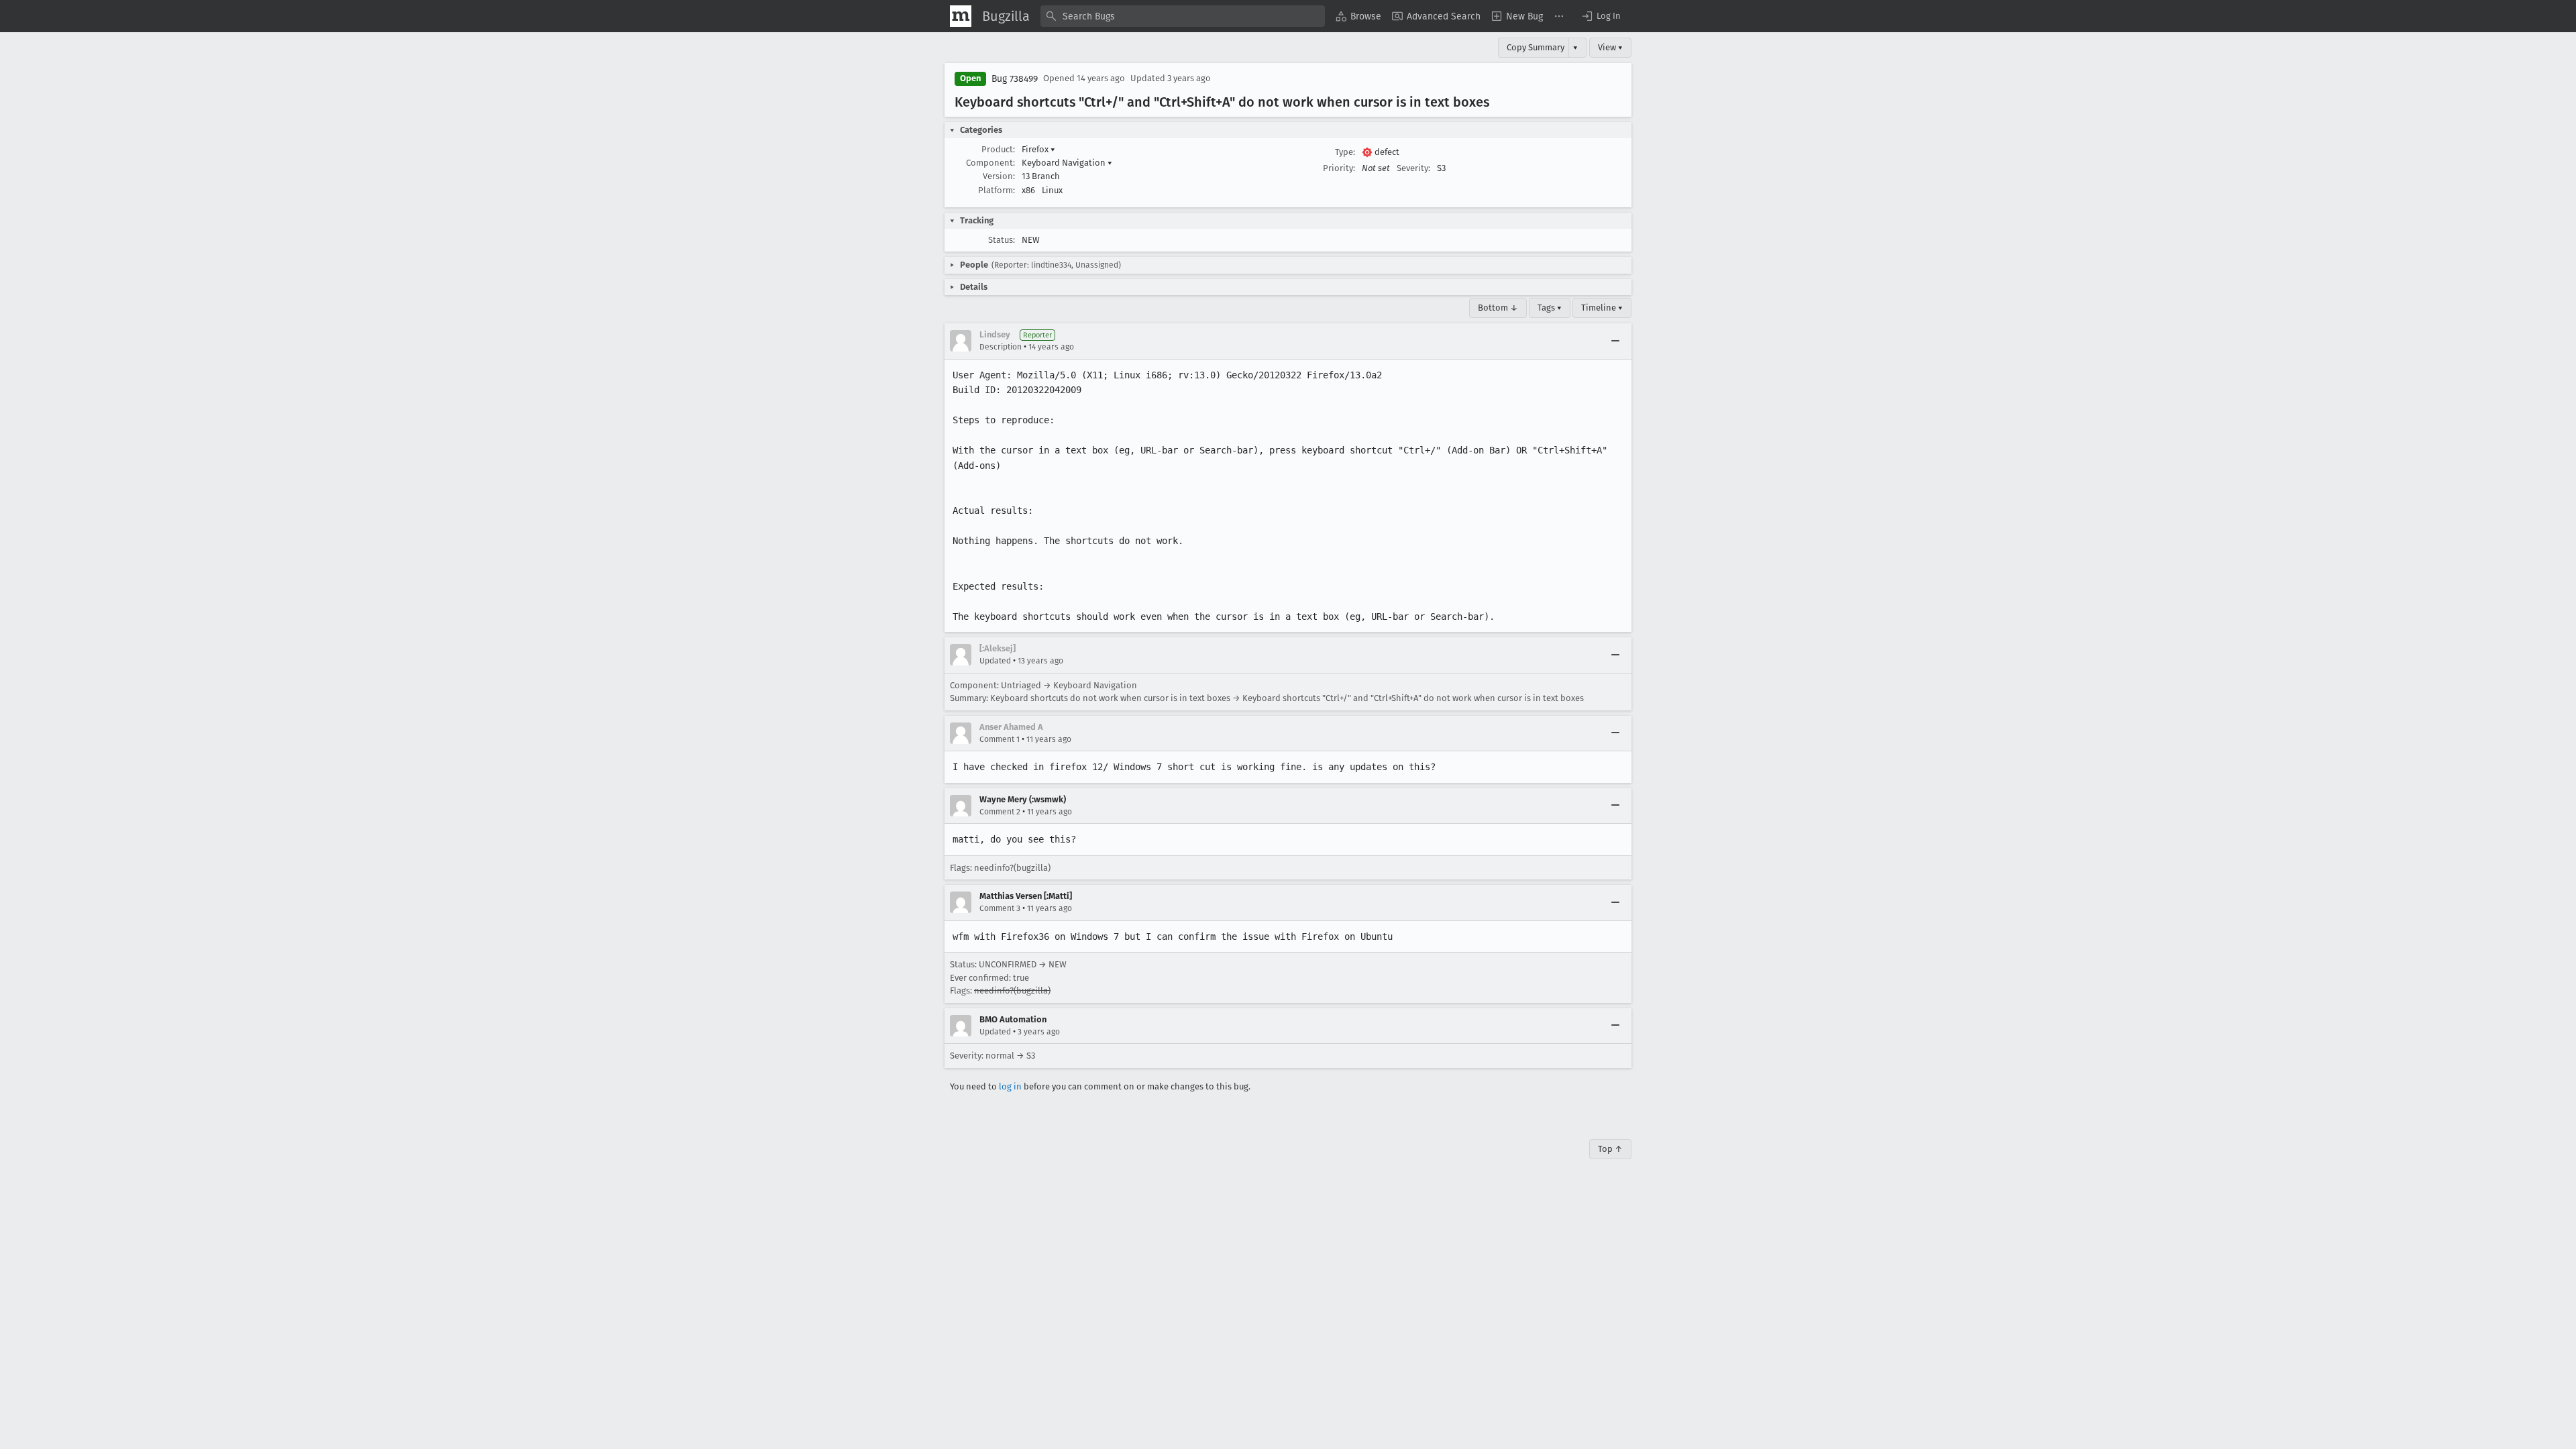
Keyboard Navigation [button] (1067, 163)
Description (1001, 347)
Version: (999, 176)
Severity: (1413, 168)
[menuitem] (1358, 16)
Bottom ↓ (1498, 308)
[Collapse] (1615, 341)
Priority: (1339, 168)
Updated (995, 661)
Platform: (997, 190)
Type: (1345, 152)
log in (1010, 1086)
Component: (990, 163)
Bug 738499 (1015, 79)
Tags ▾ (1550, 308)
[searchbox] (1183, 16)
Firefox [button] (1038, 149)
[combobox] (1183, 16)
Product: (998, 149)
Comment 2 (1000, 812)
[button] (1601, 16)
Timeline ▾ (1602, 308)
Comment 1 (1000, 739)
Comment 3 (1000, 908)
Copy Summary (1536, 47)
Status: (1002, 240)
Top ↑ (1610, 1149)
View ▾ (1610, 47)
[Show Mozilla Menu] (961, 16)
